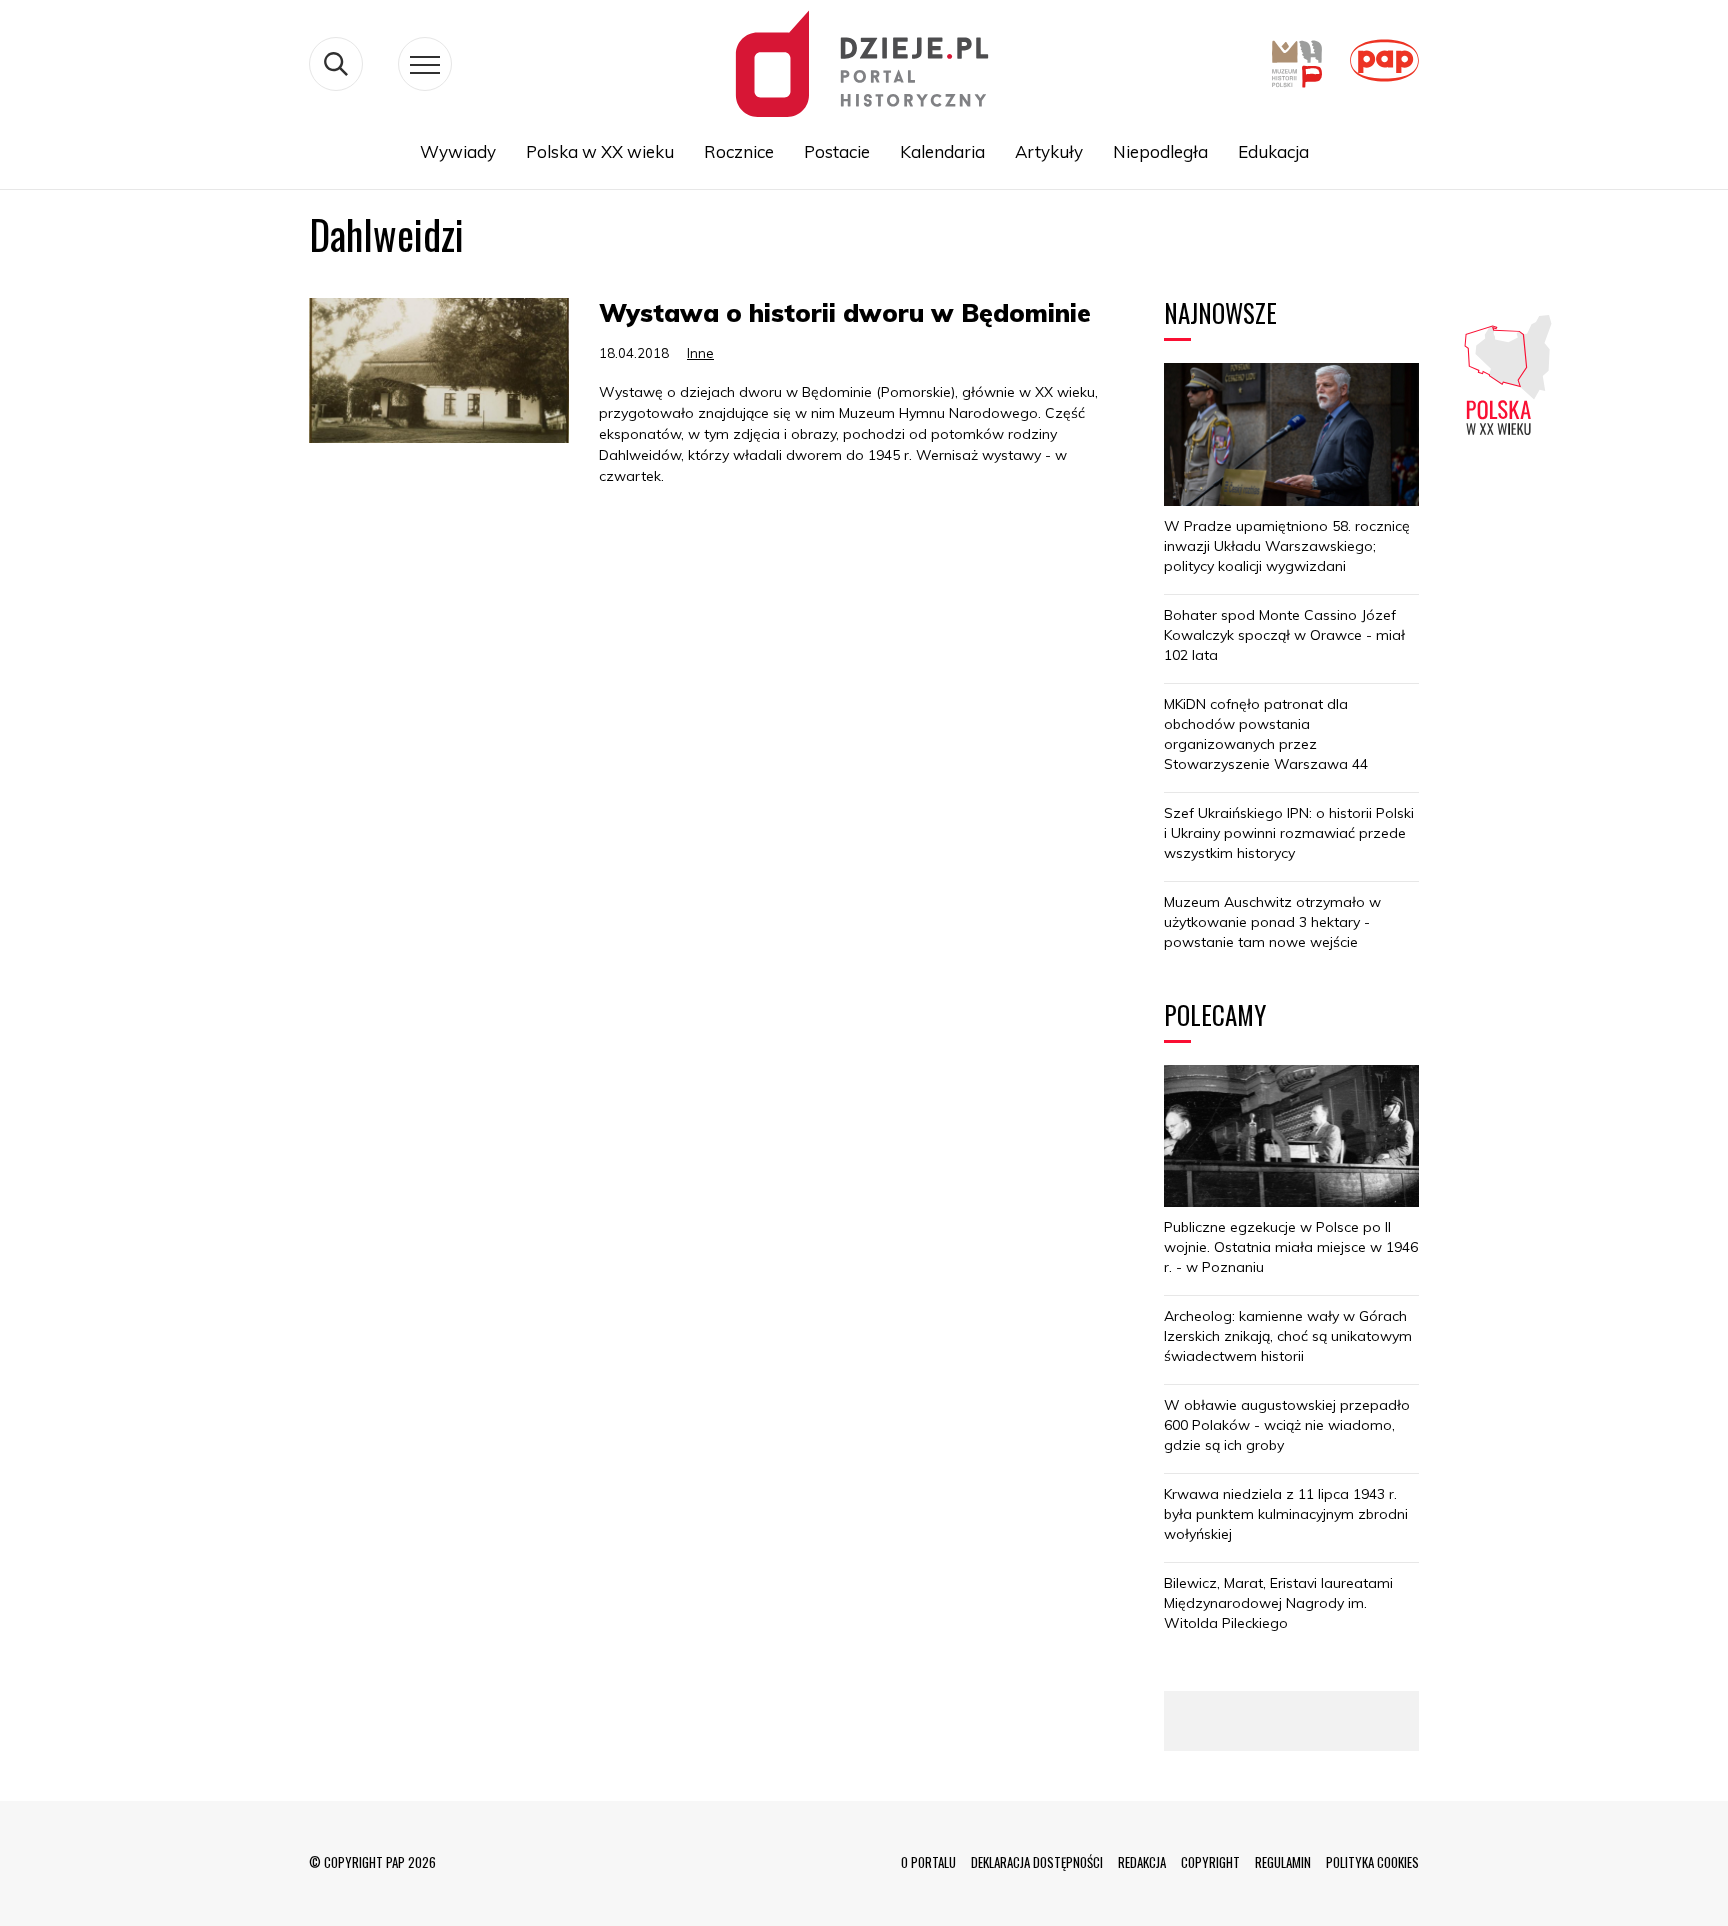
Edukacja (1273, 151)
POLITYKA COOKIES (1372, 1862)
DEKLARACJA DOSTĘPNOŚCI (1037, 1862)
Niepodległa (1160, 151)
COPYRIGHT (1210, 1862)
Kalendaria (942, 151)
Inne (700, 353)
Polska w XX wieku (600, 151)
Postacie (837, 151)
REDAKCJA (1142, 1862)
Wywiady (458, 151)
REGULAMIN (1283, 1862)
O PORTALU (928, 1862)
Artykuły (1049, 151)
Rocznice (739, 151)
